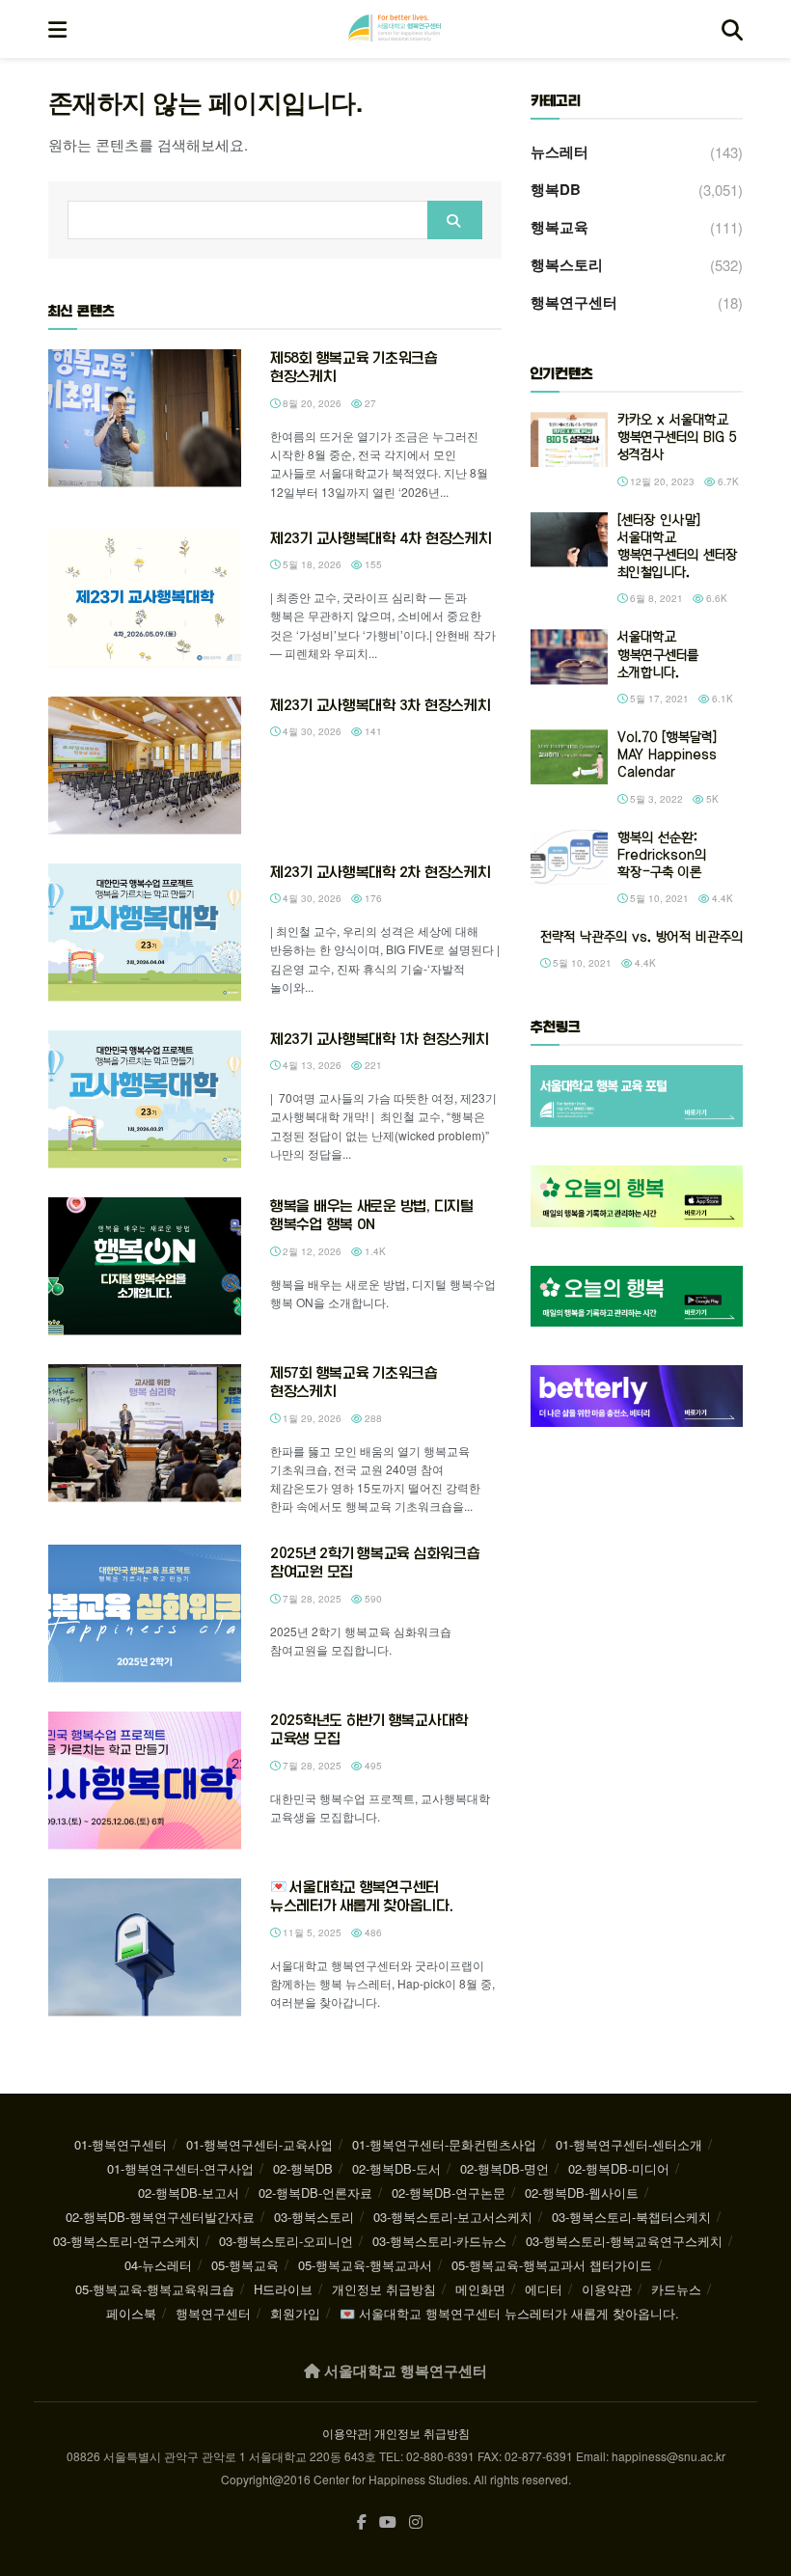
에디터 (544, 2289)
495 (372, 1766)
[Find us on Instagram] (416, 2522)
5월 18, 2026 (311, 564)
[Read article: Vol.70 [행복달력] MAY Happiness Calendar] (569, 757)
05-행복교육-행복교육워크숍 (155, 2289)
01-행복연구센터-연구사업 (180, 2168)
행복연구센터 (574, 302)
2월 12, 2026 (311, 1251)
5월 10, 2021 (658, 898)
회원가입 (295, 2313)
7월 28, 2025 (311, 1599)
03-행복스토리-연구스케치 (126, 2241)
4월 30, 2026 (311, 731)
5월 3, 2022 (655, 799)
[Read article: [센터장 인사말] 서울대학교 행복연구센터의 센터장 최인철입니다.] (569, 540)
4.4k (721, 898)
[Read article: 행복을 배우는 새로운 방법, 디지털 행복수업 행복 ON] (145, 1266)
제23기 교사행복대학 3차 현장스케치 (380, 705)
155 (372, 564)
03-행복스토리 (314, 2217)
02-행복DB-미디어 (619, 2168)
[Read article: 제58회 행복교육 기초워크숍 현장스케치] (145, 418)
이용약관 (607, 2289)
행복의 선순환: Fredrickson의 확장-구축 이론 (662, 855)
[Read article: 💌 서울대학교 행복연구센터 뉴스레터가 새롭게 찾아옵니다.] (145, 1947)
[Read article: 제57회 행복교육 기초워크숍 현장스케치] (145, 1433)
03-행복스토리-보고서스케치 (453, 2217)
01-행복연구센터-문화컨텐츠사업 (444, 2144)
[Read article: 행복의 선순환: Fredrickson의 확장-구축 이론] (569, 857)
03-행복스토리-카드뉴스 (439, 2241)
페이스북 (131, 2313)
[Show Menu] (57, 29)
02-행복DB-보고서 (189, 2192)
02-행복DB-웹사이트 (582, 2192)
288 (372, 1418)
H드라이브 (283, 2289)
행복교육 (559, 227)
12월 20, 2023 (661, 481)
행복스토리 (567, 264)
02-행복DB (303, 2168)
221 (372, 1065)
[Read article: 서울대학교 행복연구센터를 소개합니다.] (569, 657)
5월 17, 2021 (658, 699)
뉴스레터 (559, 151)
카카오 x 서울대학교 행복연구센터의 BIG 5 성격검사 (677, 438)
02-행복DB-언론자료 (315, 2192)
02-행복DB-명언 (505, 2168)
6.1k (721, 699)
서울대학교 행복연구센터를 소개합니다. (658, 655)
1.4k (374, 1251)
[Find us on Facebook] (362, 2522)
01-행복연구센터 (121, 2144)
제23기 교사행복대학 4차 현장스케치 (381, 538)
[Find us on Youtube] (388, 2522)
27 (369, 403)
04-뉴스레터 (158, 2265)
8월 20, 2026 (311, 403)
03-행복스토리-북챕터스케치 (631, 2217)
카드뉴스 (676, 2289)
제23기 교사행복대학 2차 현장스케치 (380, 872)
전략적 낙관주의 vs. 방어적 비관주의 (641, 937)
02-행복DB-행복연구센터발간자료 (160, 2217)
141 (372, 731)
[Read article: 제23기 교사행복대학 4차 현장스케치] (145, 599)
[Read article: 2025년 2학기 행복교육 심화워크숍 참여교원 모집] (145, 1614)
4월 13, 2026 (311, 1065)
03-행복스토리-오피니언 (286, 2241)
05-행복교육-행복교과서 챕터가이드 (552, 2265)
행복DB (556, 189)
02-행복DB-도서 (396, 2168)
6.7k (727, 481)
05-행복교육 (245, 2265)
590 (372, 1599)
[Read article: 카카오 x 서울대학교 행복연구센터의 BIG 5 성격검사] (569, 439)
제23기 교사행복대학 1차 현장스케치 (379, 1039)
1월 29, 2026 (311, 1418)
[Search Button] (732, 29)
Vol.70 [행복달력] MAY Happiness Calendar (667, 755)
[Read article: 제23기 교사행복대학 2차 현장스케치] (145, 932)
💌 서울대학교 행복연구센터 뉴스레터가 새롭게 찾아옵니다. (509, 2313)
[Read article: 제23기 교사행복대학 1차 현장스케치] (145, 1099)
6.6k (715, 598)
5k (711, 799)
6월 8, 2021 (655, 598)
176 (372, 898)
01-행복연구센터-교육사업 (259, 2144)
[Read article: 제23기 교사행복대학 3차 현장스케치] (145, 766)
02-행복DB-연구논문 (449, 2192)
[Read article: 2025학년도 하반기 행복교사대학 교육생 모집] (145, 1781)
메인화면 (480, 2289)
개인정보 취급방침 (384, 2289)
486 (372, 1932)
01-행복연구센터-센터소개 (629, 2144)
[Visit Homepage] (395, 29)
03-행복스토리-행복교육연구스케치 (624, 2241)
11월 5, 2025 (311, 1932)
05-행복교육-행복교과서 (365, 2265)
